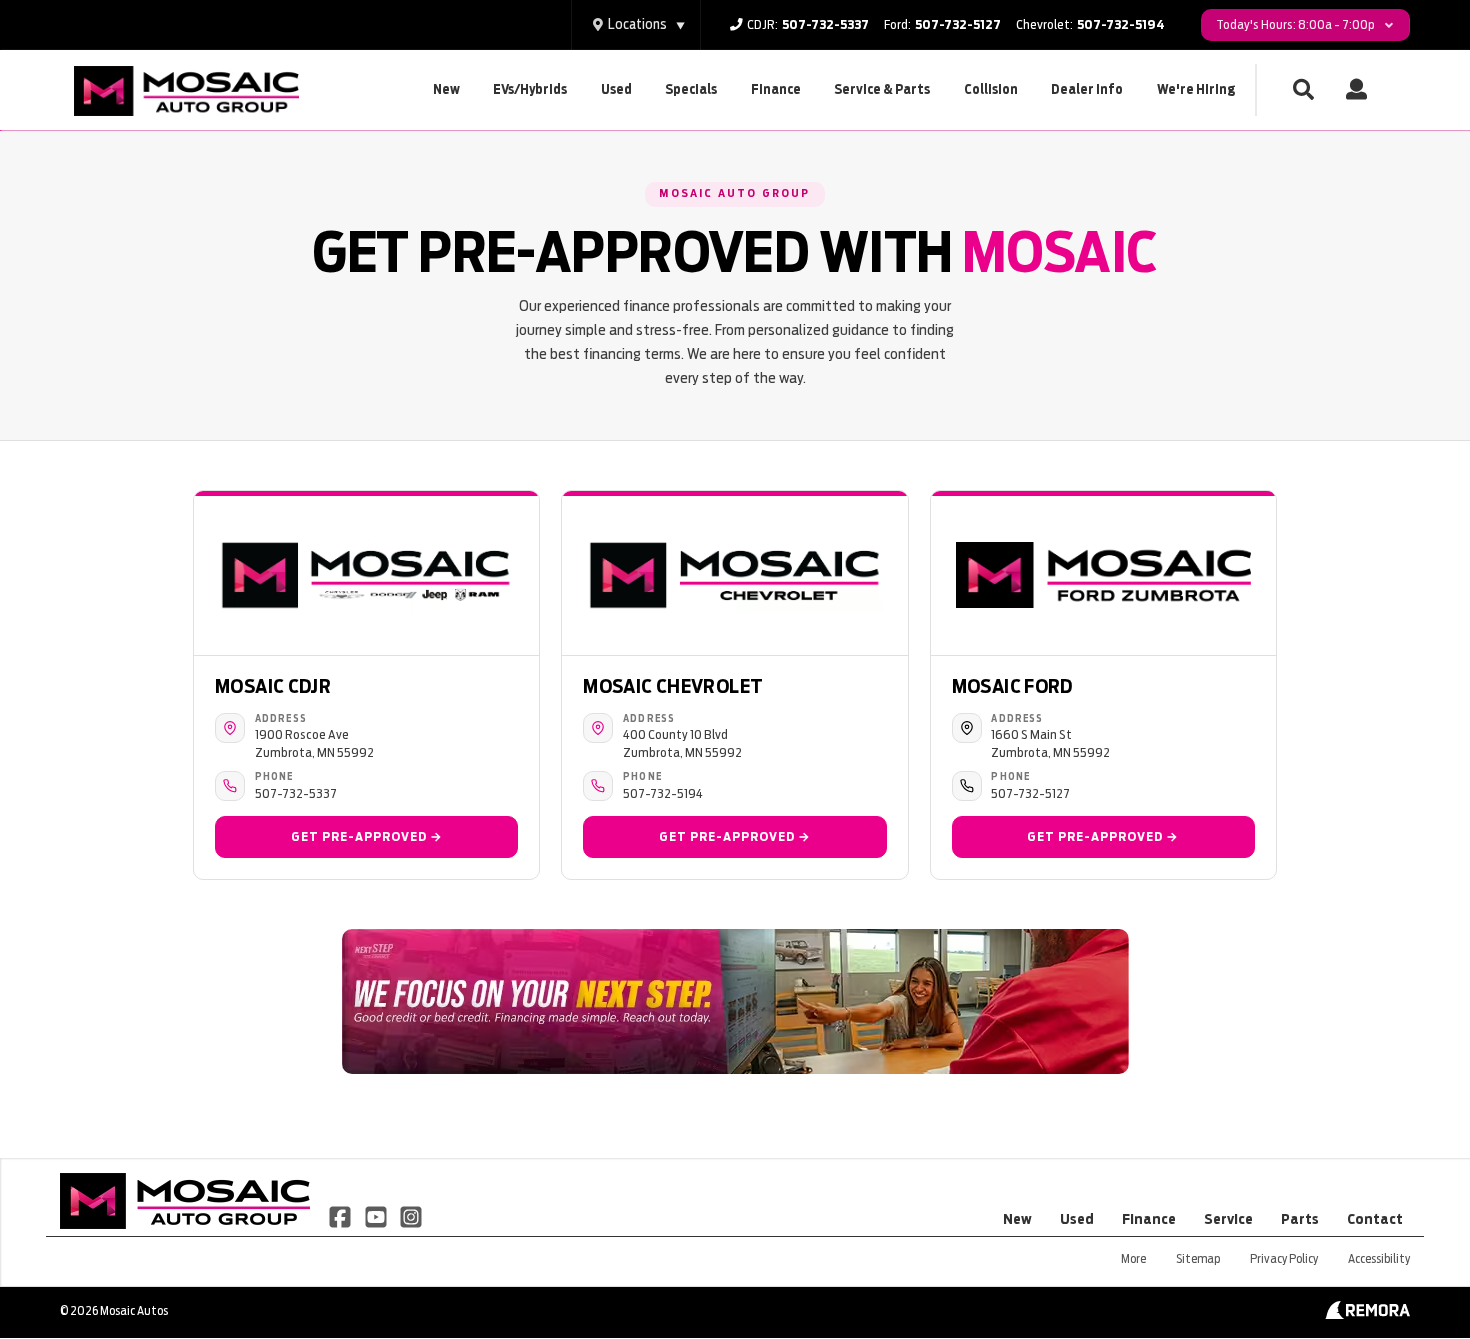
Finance (776, 89)
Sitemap (1198, 1258)
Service (1228, 1219)
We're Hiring (1196, 89)
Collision (991, 89)
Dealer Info (1087, 89)
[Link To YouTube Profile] (376, 1215)
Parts (1300, 1219)
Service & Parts (882, 89)
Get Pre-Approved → (367, 836)
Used (616, 89)
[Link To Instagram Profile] (411, 1215)
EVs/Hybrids (530, 89)
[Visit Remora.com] (1367, 1314)
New (446, 89)
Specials (691, 89)
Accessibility (1379, 1258)
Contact (1375, 1219)
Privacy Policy (1284, 1258)
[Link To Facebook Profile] (341, 1215)
